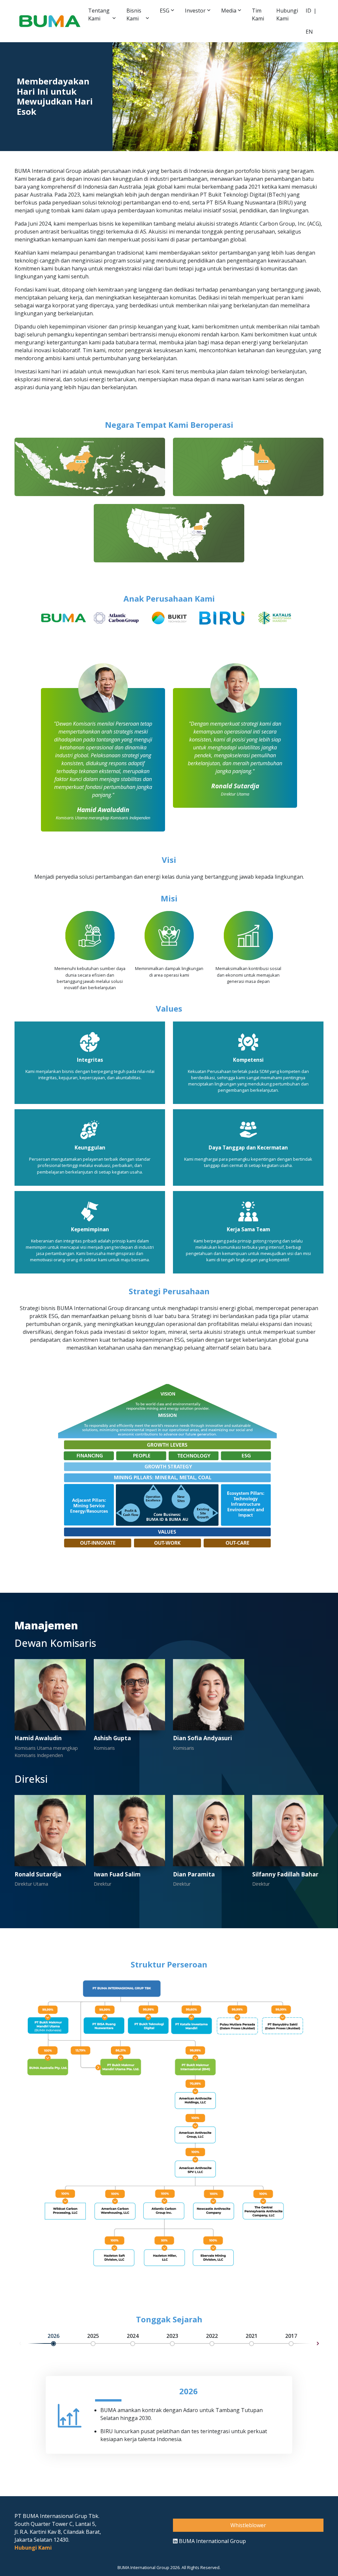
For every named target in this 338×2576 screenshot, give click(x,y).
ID (308, 11)
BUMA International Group (212, 2541)
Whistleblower (248, 2525)
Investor (195, 11)
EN (309, 32)
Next (318, 2343)
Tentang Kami (99, 15)
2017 (291, 2336)
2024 (133, 2336)
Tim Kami (258, 15)
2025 (93, 2336)
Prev (20, 2343)
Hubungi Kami (287, 15)
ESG (165, 11)
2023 (172, 2336)
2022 (212, 2336)
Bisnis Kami (134, 15)
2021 (252, 2336)
